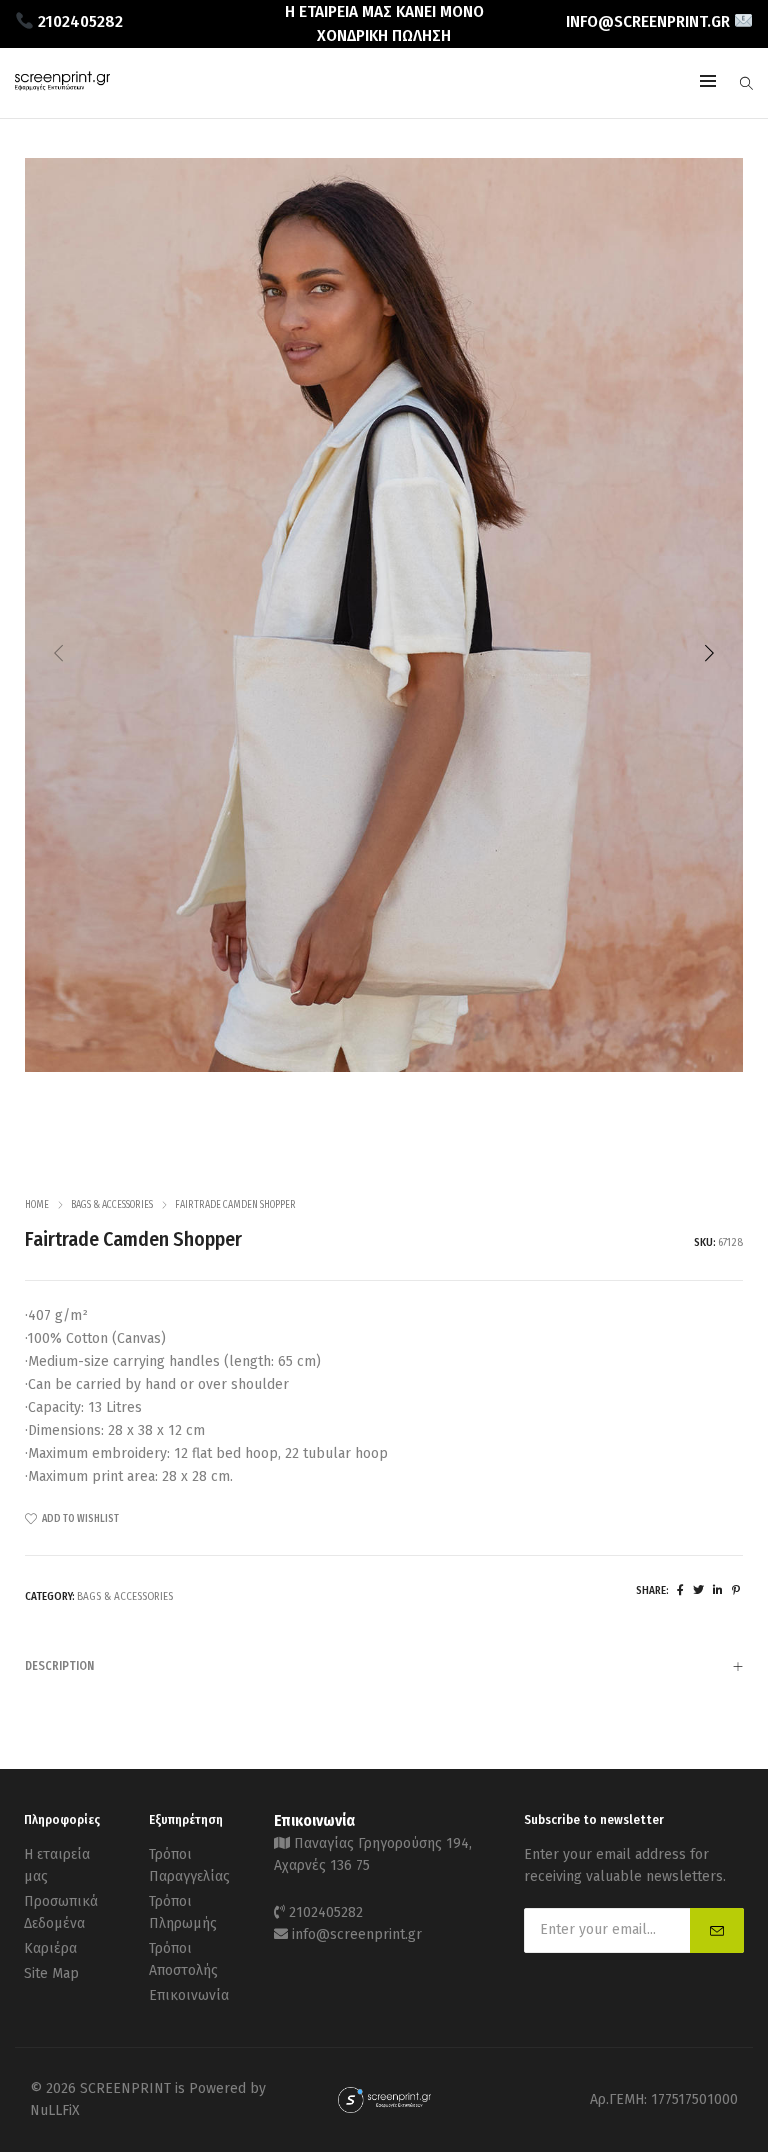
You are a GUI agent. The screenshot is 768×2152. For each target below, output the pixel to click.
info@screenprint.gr (357, 1934)
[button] (709, 653)
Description (59, 1666)
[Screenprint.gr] (62, 85)
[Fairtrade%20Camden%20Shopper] (680, 1590)
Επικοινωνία (189, 1995)
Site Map (51, 1973)
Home (37, 1205)
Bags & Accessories (112, 1205)
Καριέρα (50, 1948)
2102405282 (326, 1912)
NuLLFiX (55, 2110)
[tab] (384, 1665)
